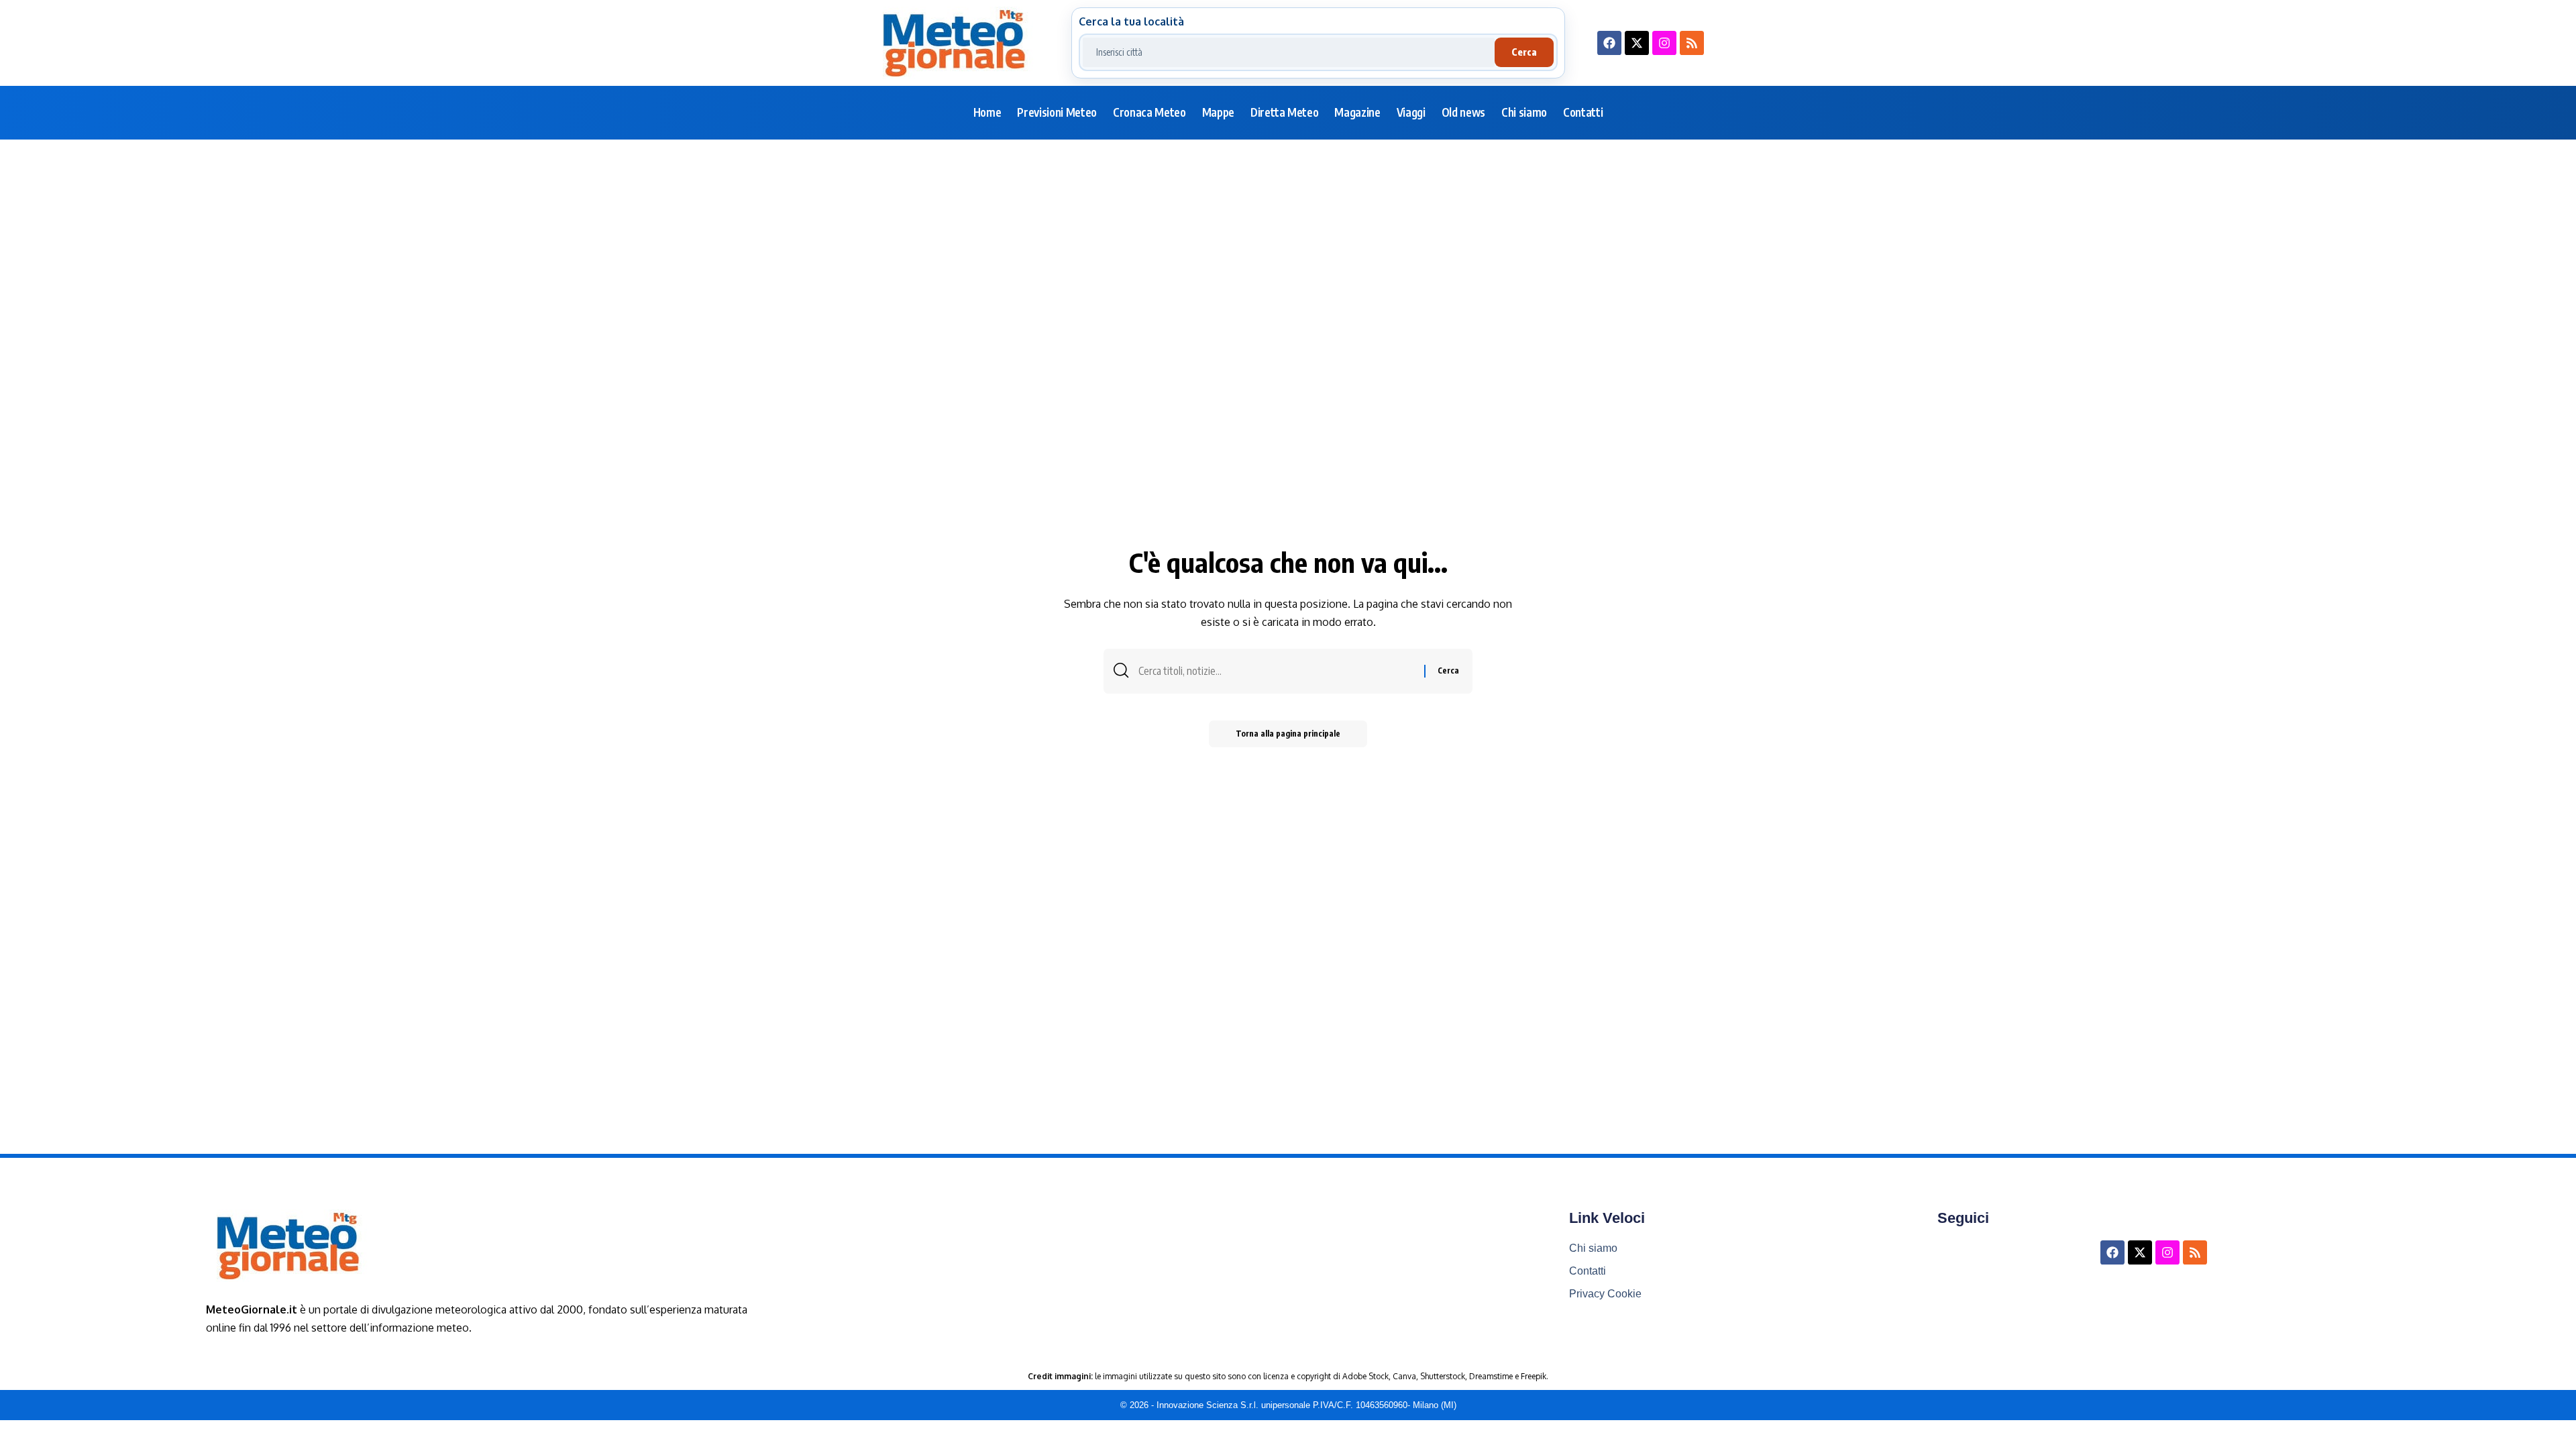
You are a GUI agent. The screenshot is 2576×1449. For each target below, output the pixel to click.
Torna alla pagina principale (1288, 734)
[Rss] (1692, 43)
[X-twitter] (1637, 43)
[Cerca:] (1276, 671)
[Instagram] (1664, 43)
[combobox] (1289, 52)
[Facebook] (1609, 43)
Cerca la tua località (1131, 21)
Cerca (1524, 52)
